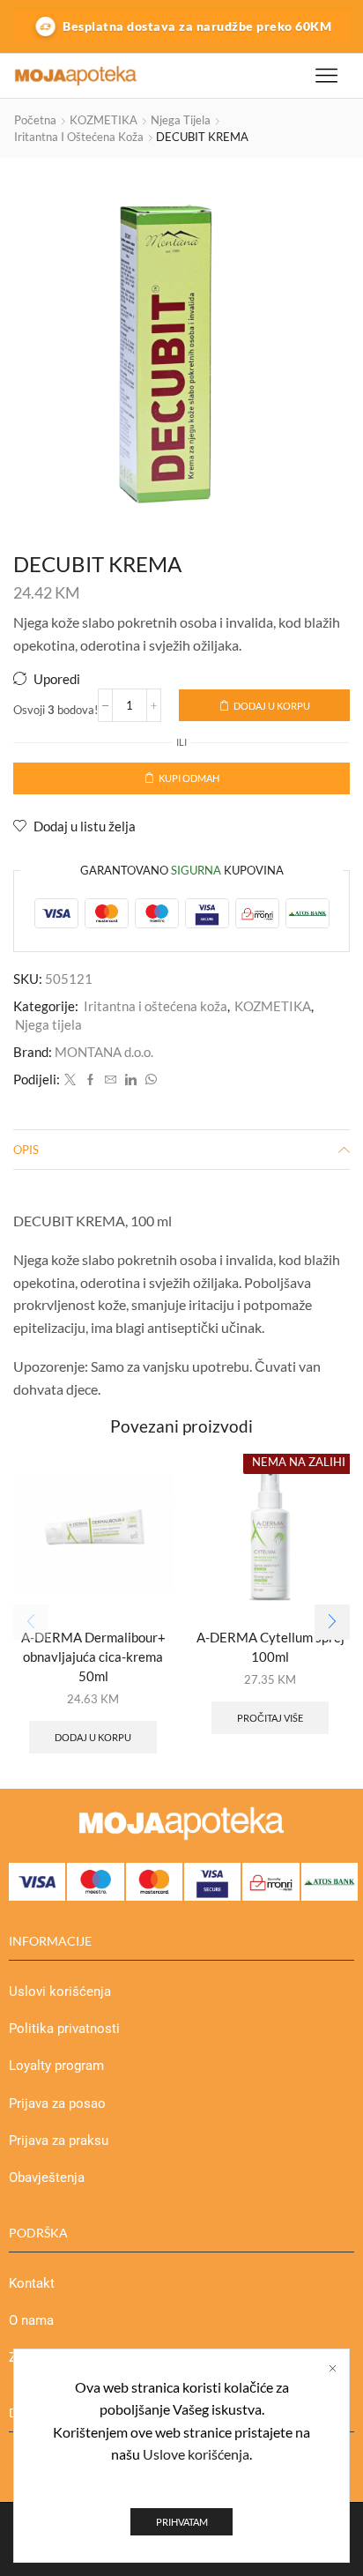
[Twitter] (70, 1080)
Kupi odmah (189, 778)
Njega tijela (181, 120)
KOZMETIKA (104, 120)
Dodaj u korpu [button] (93, 1737)
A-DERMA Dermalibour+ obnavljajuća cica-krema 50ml (93, 1657)
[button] (332, 1622)
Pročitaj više (270, 1718)
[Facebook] (90, 1080)
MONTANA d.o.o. (104, 1052)
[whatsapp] (149, 1080)
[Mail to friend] (111, 1080)
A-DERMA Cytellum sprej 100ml (270, 1647)
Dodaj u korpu (272, 706)
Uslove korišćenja (196, 2454)
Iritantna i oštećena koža (79, 137)
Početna (35, 120)
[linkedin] (131, 1080)
